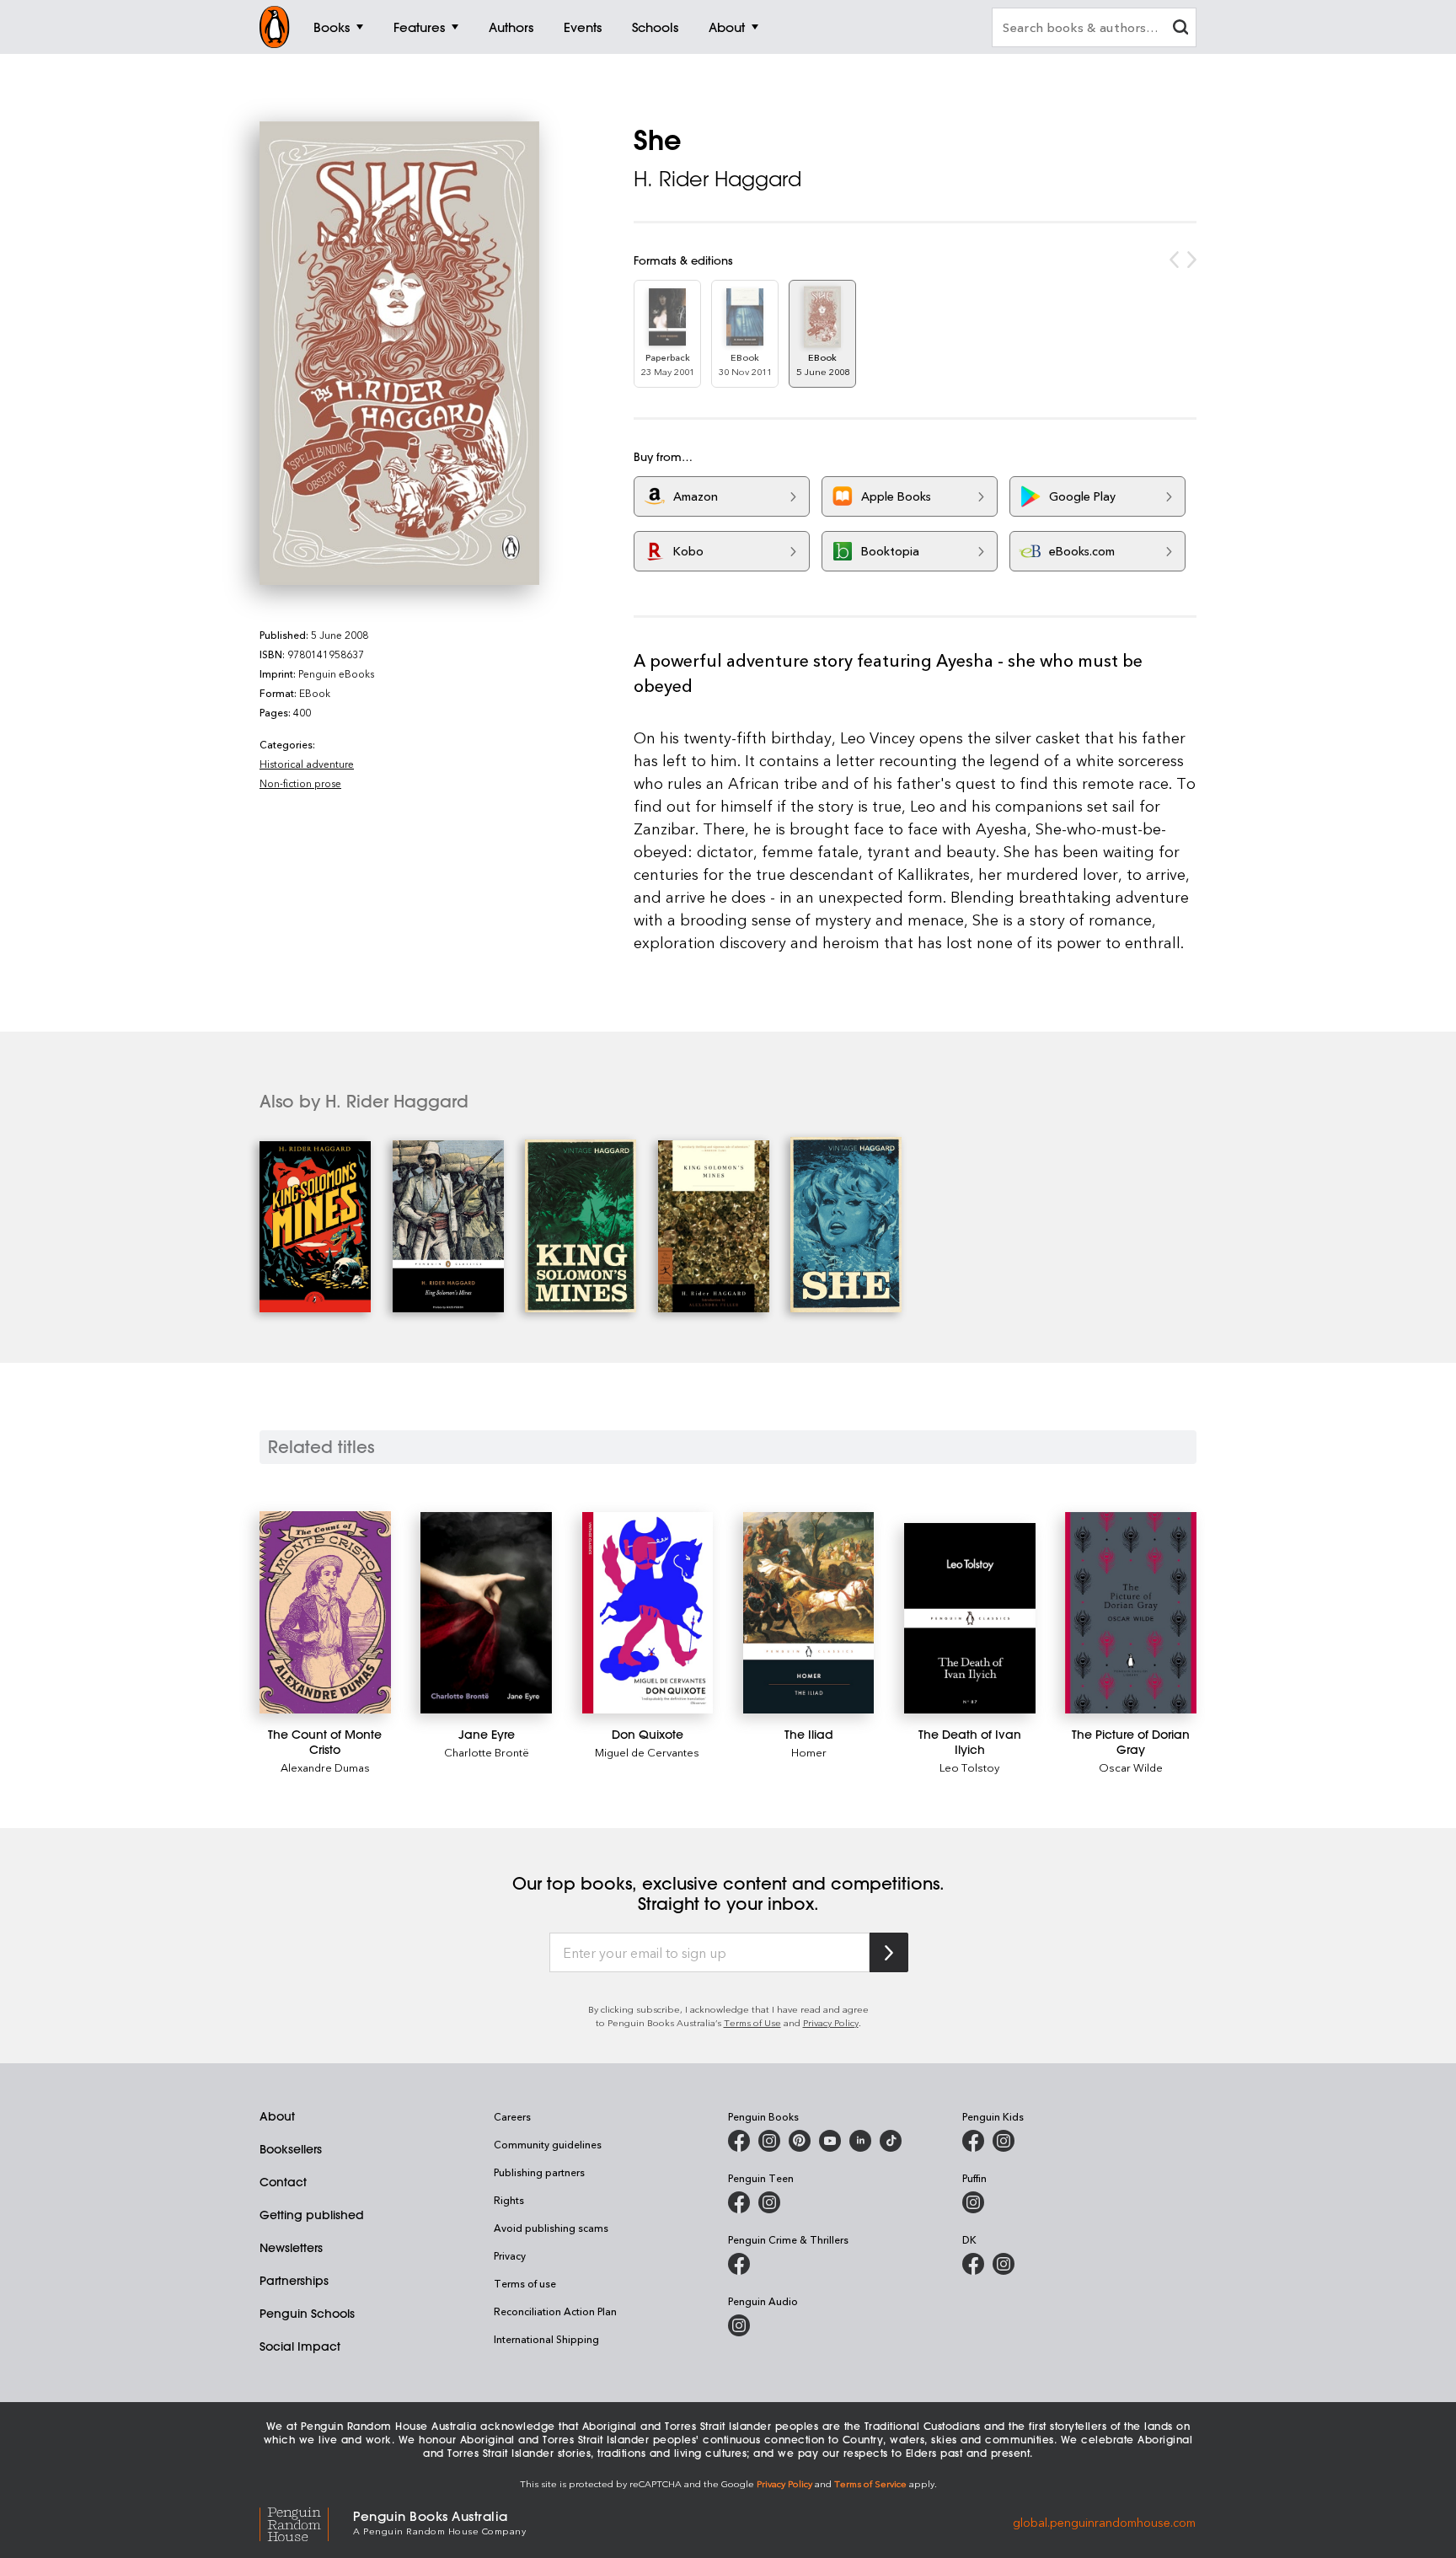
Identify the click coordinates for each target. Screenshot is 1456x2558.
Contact (283, 2182)
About (277, 2116)
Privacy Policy (831, 2022)
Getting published (312, 2215)
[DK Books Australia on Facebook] (973, 2264)
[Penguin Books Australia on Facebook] (739, 2141)
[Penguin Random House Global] (306, 2521)
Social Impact (300, 2346)
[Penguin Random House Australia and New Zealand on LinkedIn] (860, 2141)
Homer (809, 1752)
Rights (509, 2200)
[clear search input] (1180, 29)
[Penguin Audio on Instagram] (739, 2325)
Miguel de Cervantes (647, 1752)
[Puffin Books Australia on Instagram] (973, 2202)
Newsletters (291, 2248)
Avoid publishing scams (551, 2228)
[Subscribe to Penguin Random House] (889, 1952)
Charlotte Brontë (487, 1752)
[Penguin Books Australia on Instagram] (769, 2141)
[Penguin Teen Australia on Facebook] (739, 2202)
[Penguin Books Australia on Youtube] (830, 2141)
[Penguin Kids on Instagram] (1004, 2141)
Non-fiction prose (300, 783)
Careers (512, 2116)
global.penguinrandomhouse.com (1104, 2521)
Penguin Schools (307, 2314)
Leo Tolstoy (969, 1767)
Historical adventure (307, 764)
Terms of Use (752, 2022)
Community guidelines (548, 2144)
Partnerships (294, 2281)
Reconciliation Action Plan (555, 2311)
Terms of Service (870, 2483)
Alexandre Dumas (325, 1767)
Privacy (510, 2255)
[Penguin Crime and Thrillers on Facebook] (739, 2264)
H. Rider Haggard (717, 179)
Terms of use (525, 2283)
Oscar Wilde (1131, 1767)
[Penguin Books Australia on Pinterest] (800, 2141)
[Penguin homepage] (275, 27)
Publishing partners (539, 2172)
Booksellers (291, 2149)
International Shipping (546, 2339)
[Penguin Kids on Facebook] (973, 2141)
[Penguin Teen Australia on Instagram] (769, 2202)
